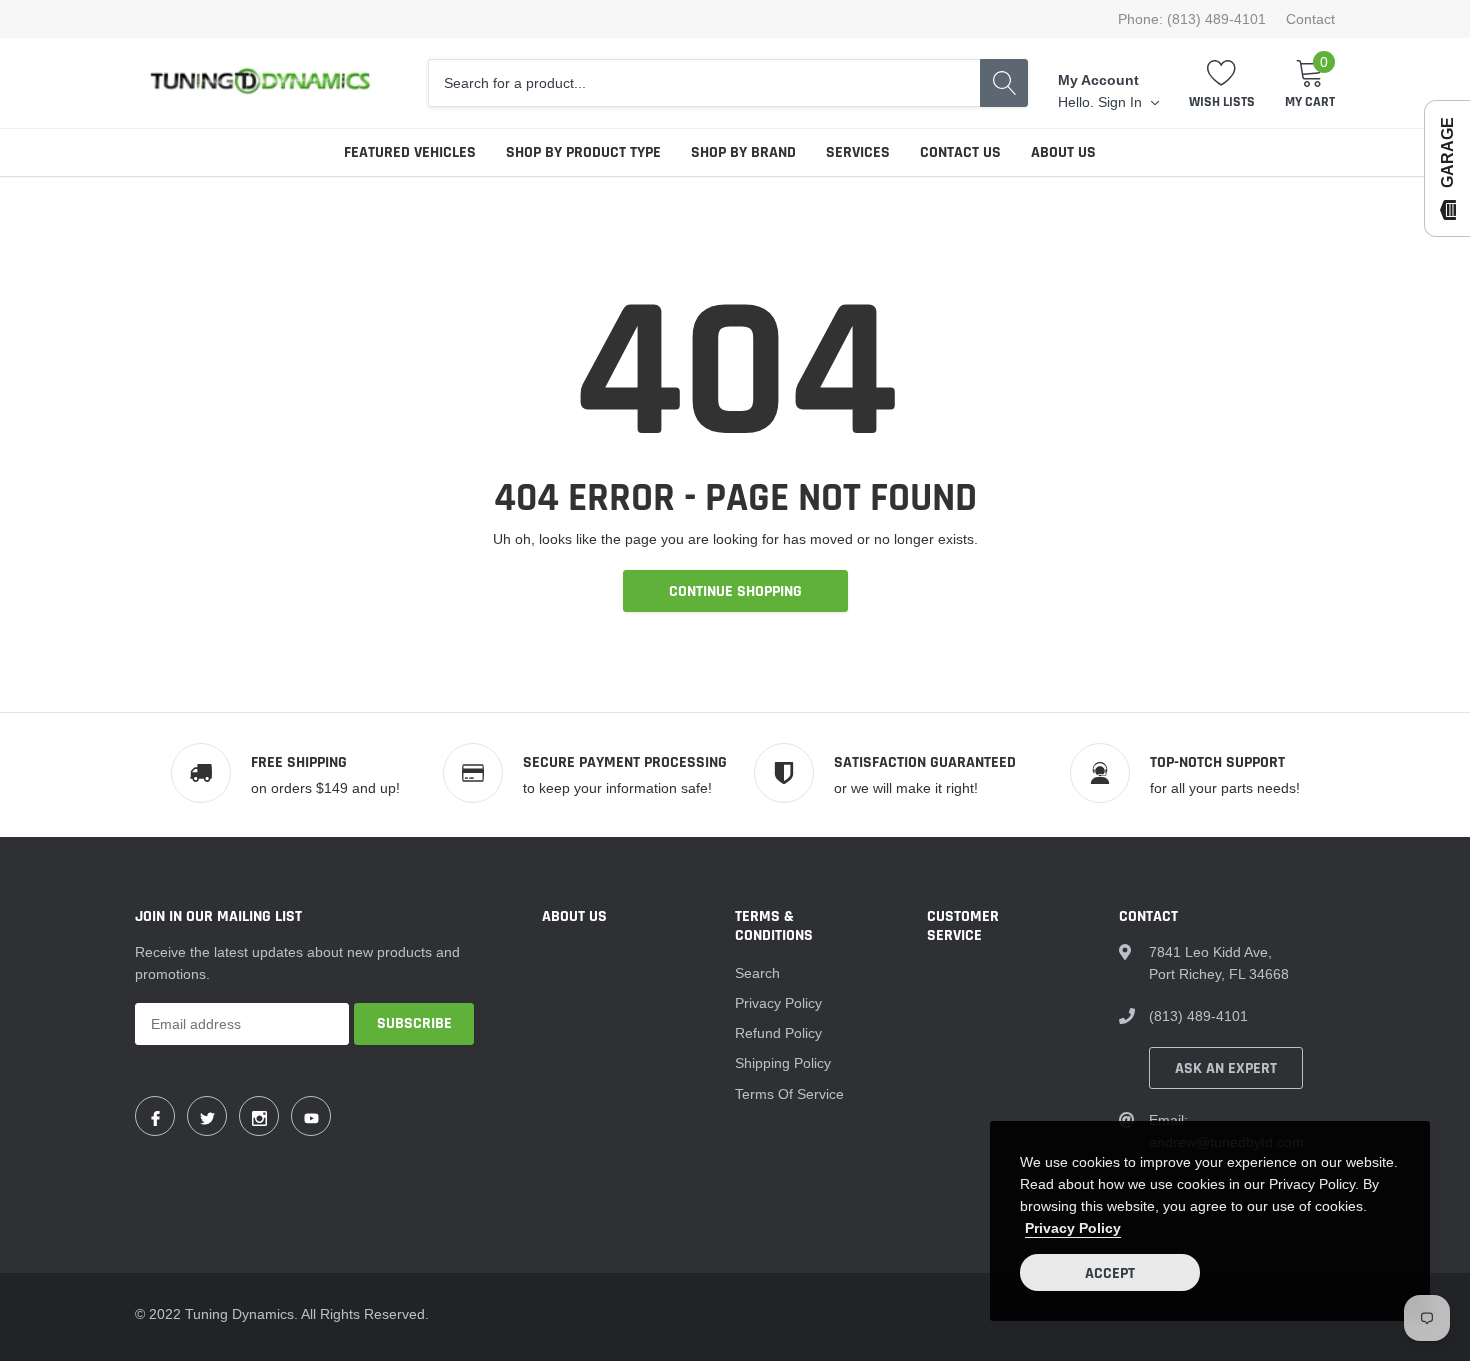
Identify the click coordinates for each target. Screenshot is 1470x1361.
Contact (1310, 19)
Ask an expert (1226, 1068)
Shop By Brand (743, 152)
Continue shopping (735, 591)
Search (757, 973)
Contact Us (960, 152)
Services (858, 152)
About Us (1063, 152)
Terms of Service (789, 1094)
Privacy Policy (778, 1003)
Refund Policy (778, 1033)
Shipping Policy (783, 1063)
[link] (155, 1116)
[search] (1004, 83)
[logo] (260, 83)
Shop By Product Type (583, 152)
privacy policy (1073, 1228)
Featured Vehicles (410, 152)
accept (1110, 1273)
